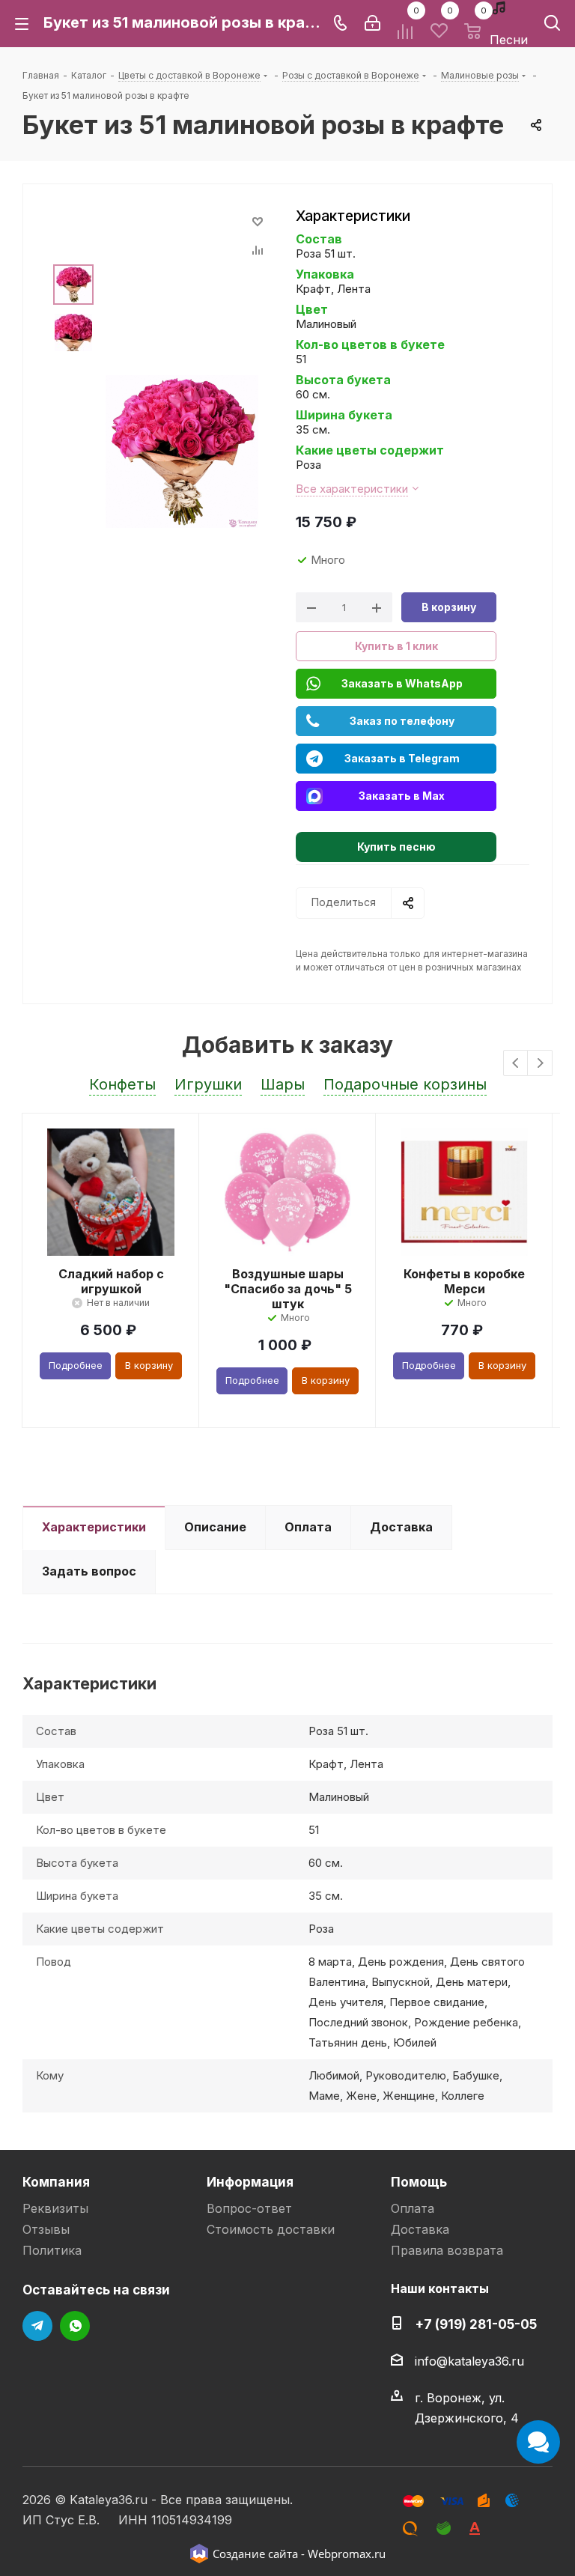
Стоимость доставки (271, 2229)
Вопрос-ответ (249, 2208)
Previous (516, 1064)
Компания (56, 2182)
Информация (250, 2182)
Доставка (420, 2229)
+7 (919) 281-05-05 (476, 2324)
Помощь (419, 2182)
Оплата (413, 2208)
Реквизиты (55, 2208)
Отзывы (46, 2229)
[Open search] (552, 26)
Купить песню (396, 847)
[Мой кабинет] (372, 23)
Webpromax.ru (347, 2554)
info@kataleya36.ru (469, 2361)
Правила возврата (447, 2250)
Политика (52, 2250)
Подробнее (76, 1365)
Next (540, 1064)
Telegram (37, 2326)
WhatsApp (75, 2326)
